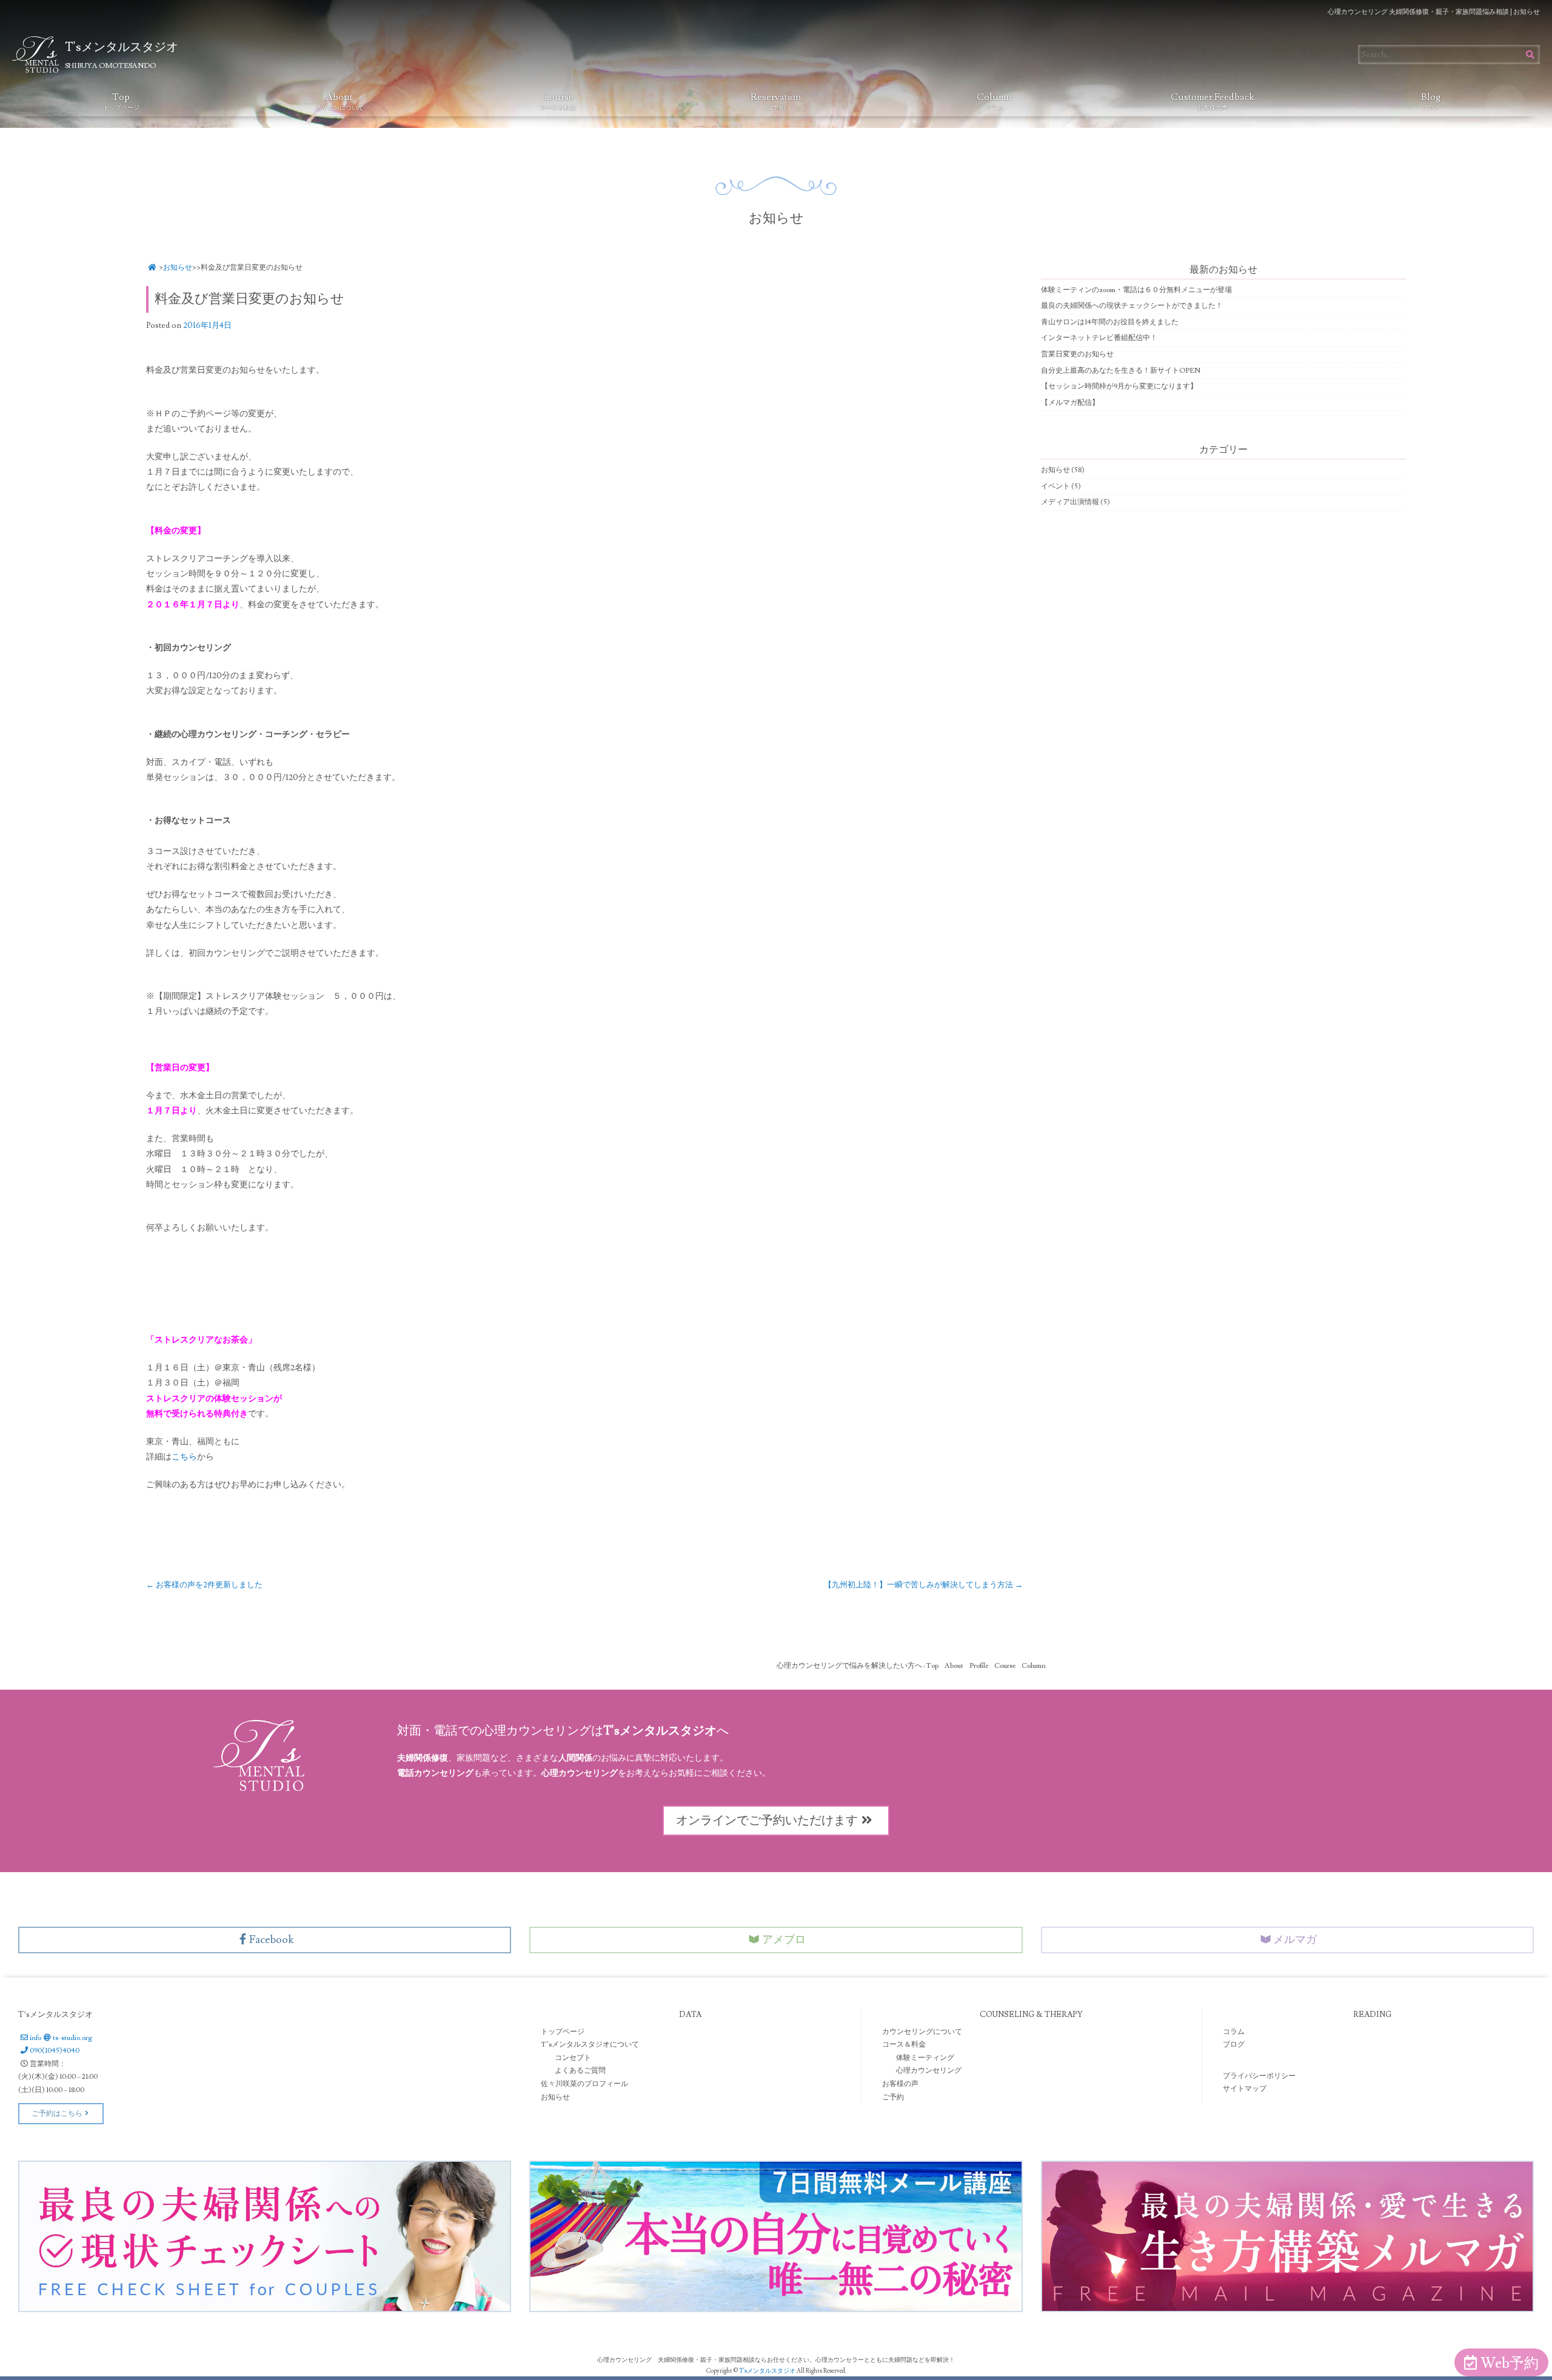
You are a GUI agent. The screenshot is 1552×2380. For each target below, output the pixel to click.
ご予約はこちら (57, 2114)
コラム (1234, 2032)
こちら (184, 1457)
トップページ (563, 2032)
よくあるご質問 (580, 2071)
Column (994, 101)
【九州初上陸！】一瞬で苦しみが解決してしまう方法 (923, 1585)
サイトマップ (1245, 2089)
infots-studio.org (61, 2038)
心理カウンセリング (929, 2071)
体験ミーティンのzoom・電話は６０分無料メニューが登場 (1136, 290)
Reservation (776, 101)
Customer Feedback (1212, 101)
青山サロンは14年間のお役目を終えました (1110, 322)
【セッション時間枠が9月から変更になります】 (1119, 386)
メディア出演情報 (1070, 502)
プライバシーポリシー (1259, 2076)
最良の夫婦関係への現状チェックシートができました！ (1132, 306)
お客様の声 (900, 2084)
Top (121, 101)
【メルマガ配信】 (1070, 403)
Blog (1431, 101)
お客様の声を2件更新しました (204, 1585)
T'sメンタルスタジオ (768, 2371)
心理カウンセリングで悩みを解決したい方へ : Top (858, 1666)
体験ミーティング (925, 2058)
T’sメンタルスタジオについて (590, 2045)
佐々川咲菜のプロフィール (584, 2084)
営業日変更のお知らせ (1077, 354)
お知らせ (178, 268)
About (339, 101)
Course (558, 101)
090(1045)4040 (55, 2051)
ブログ (1234, 2045)
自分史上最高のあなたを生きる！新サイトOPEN (1121, 371)
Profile (979, 1666)
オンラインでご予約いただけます (767, 1821)
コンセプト (573, 2058)
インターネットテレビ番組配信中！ (1099, 338)
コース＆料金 (904, 2045)
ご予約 (893, 2097)
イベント (1055, 486)
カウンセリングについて (922, 2032)
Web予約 (1510, 2363)
